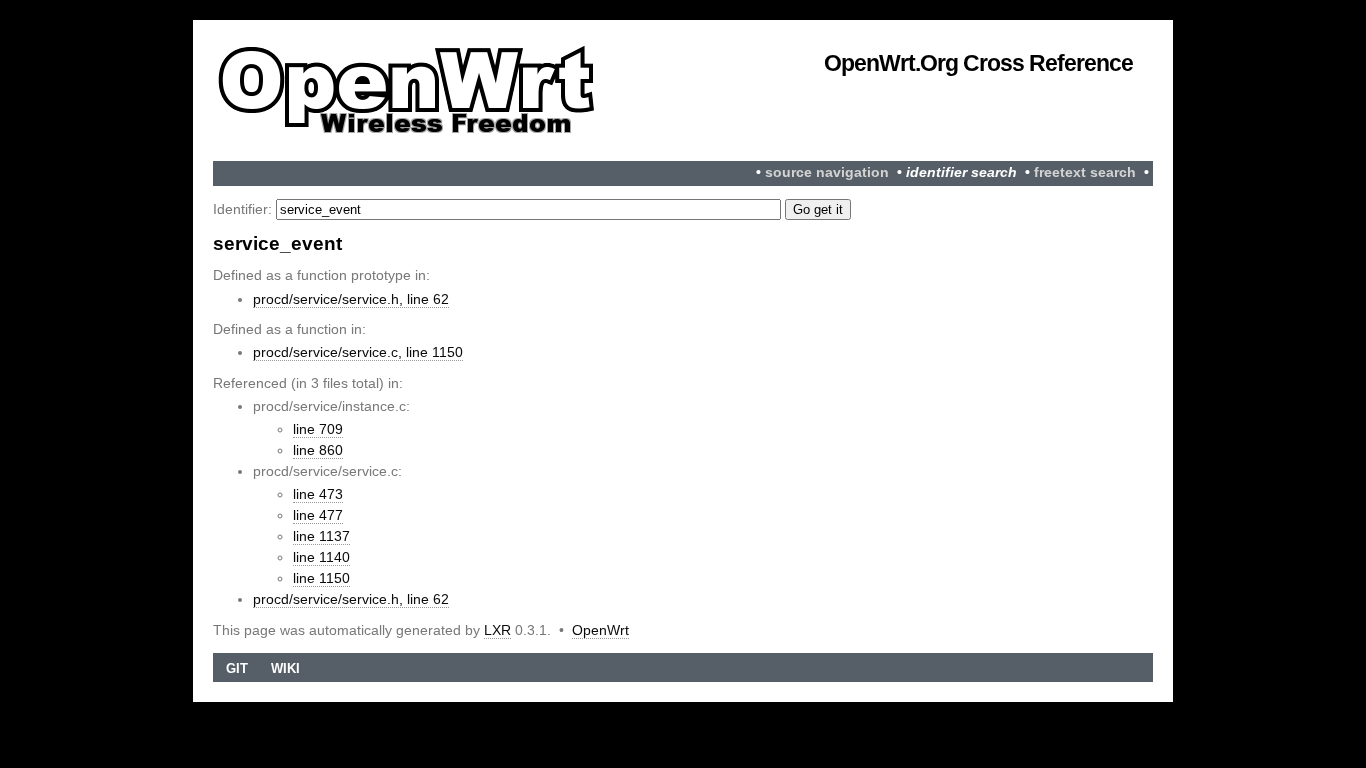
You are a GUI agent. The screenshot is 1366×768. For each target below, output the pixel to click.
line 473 (318, 494)
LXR (497, 630)
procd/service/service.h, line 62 (351, 299)
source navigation (827, 172)
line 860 (318, 450)
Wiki (285, 668)
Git (237, 668)
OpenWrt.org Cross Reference (978, 63)
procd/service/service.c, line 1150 (358, 352)
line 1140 (321, 557)
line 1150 (321, 578)
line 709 (318, 429)
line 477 (318, 515)
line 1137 (321, 536)
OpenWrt (600, 630)
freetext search (1085, 172)
